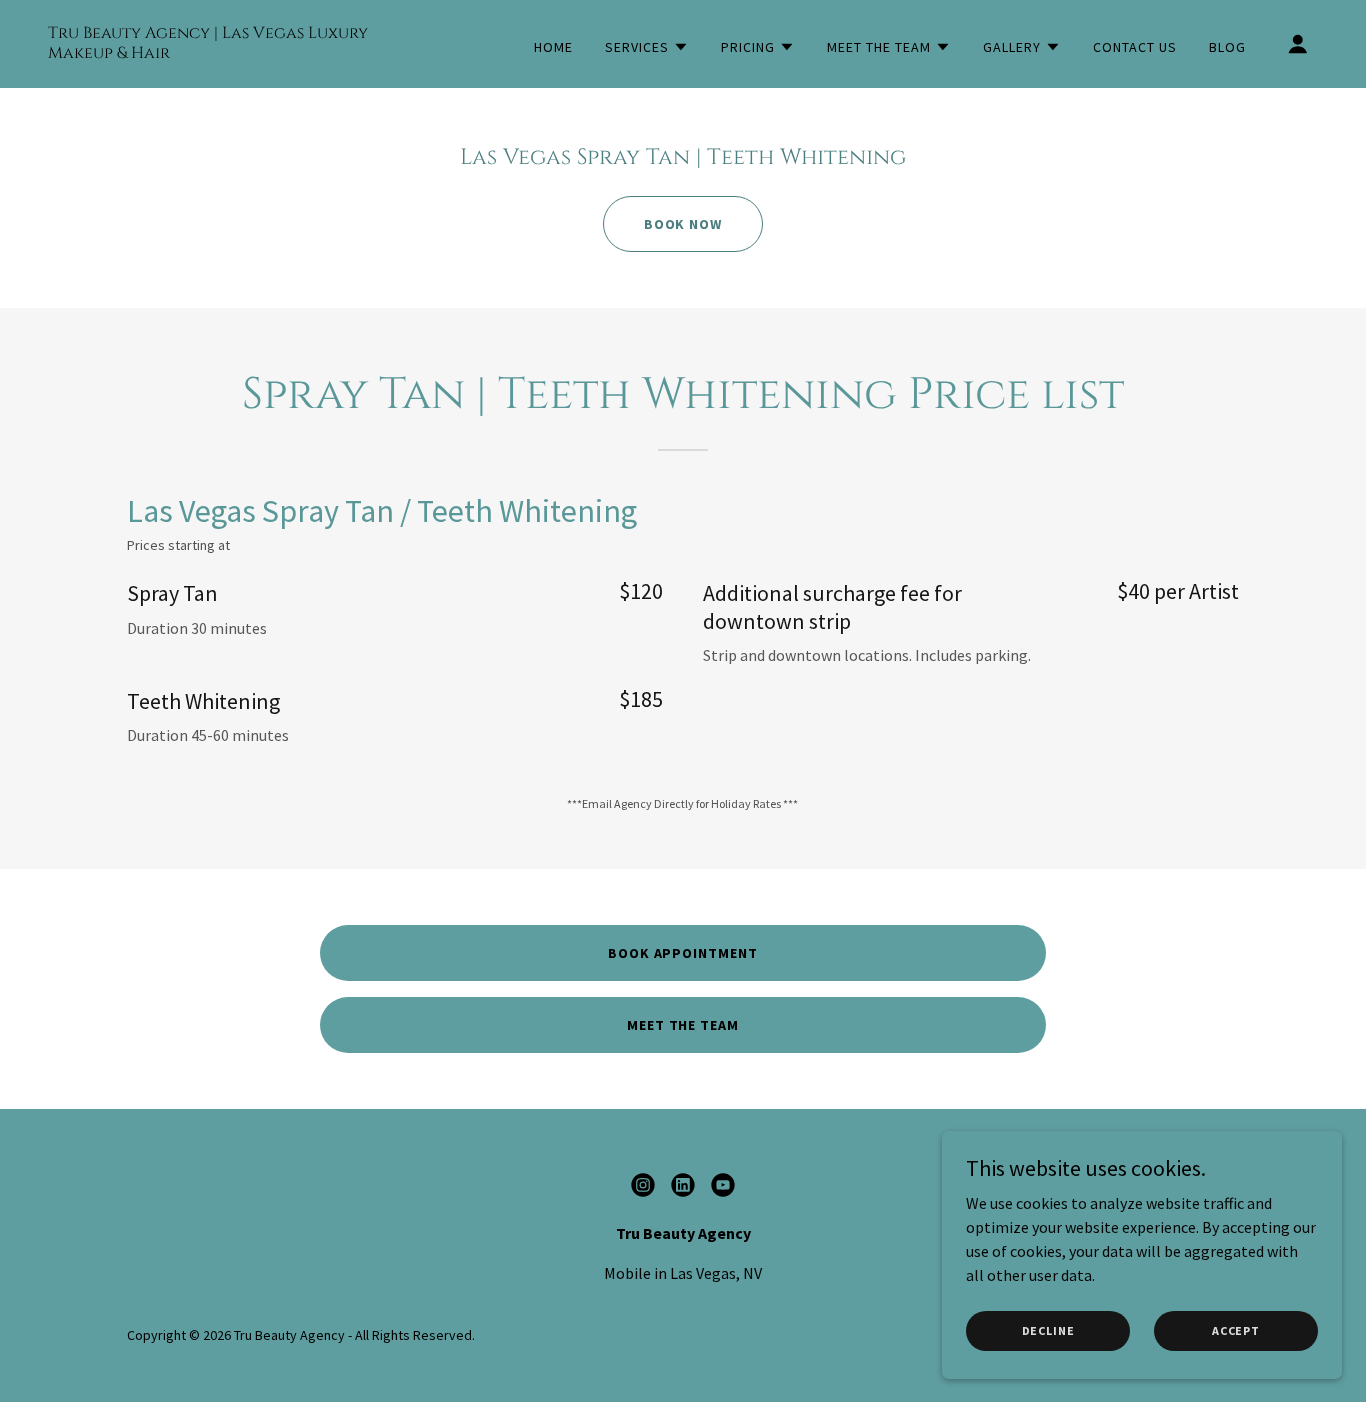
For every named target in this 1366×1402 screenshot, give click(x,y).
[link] (226, 52)
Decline (1048, 1330)
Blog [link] (1227, 47)
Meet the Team (683, 1025)
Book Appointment (683, 953)
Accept (1236, 1330)
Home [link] (553, 47)
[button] (647, 47)
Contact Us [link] (1135, 47)
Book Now (683, 224)
